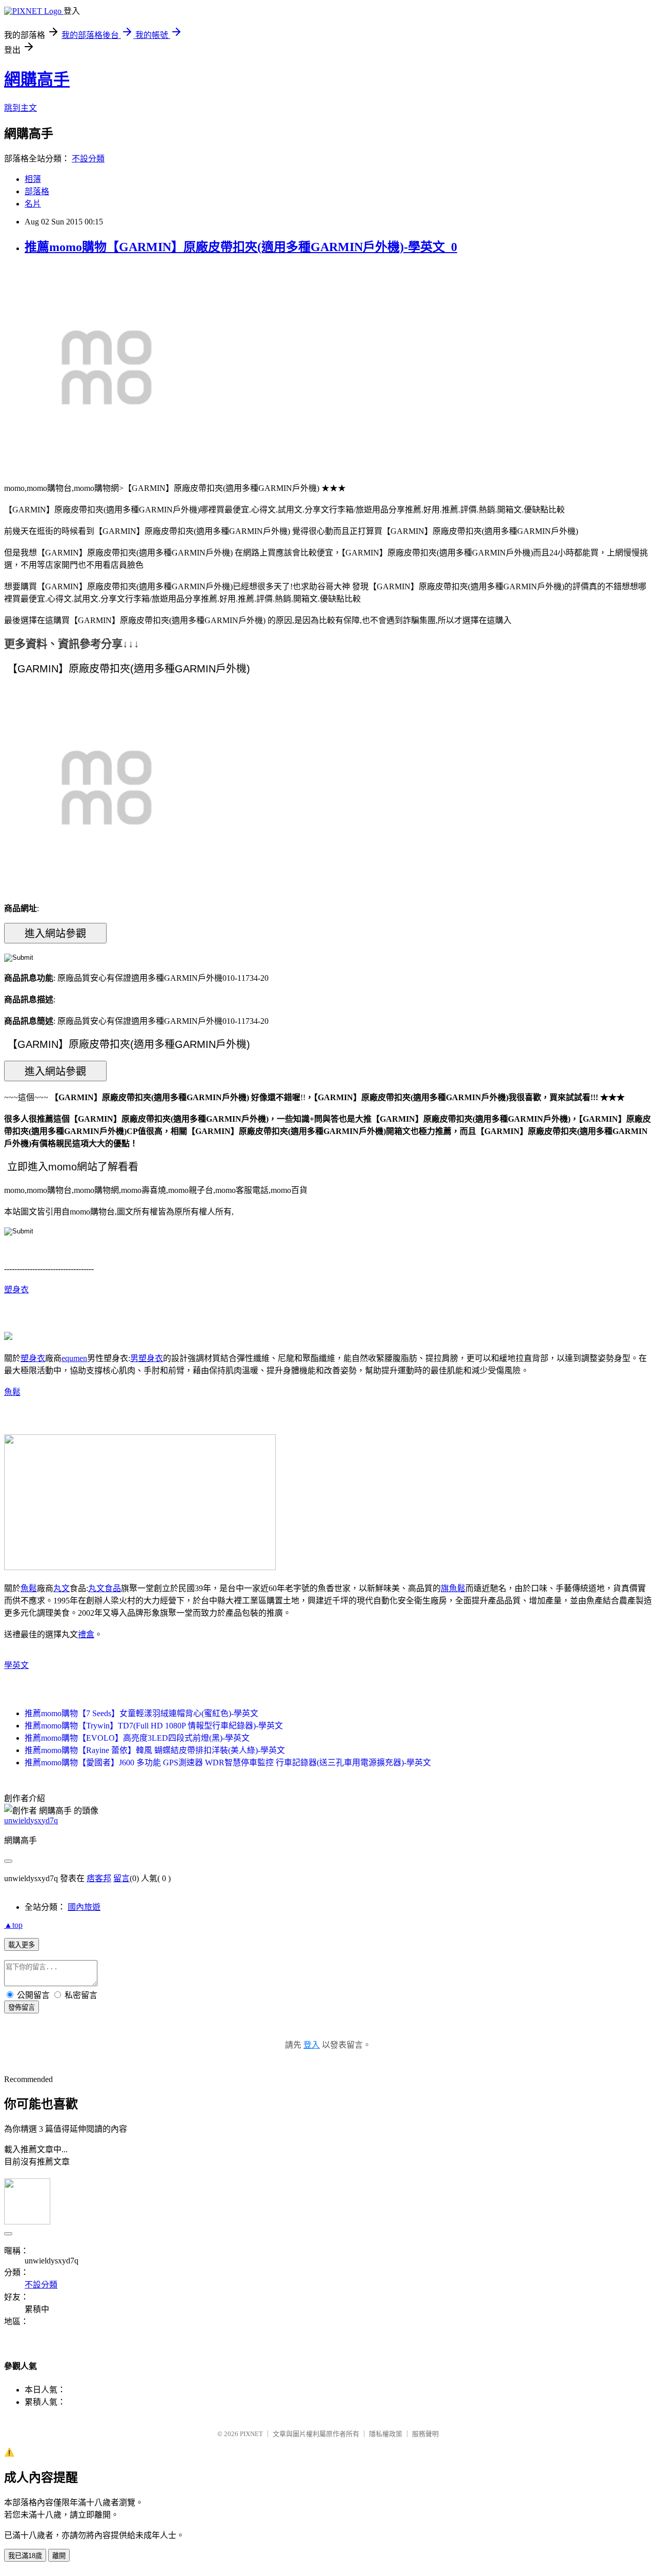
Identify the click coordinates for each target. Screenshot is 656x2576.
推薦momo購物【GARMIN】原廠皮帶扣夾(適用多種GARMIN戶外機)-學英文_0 (241, 247)
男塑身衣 (147, 1358)
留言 (121, 1878)
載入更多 (22, 1945)
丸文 (61, 1588)
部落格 (37, 191)
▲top (13, 1925)
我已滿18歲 (25, 2556)
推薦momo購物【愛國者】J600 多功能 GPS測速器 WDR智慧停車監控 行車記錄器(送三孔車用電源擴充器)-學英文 (228, 1763)
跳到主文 (20, 108)
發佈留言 (22, 2007)
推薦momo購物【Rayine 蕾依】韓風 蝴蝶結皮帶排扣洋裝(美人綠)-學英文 (155, 1750)
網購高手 (37, 79)
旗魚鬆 (453, 1588)
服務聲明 (425, 2434)
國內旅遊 (84, 1907)
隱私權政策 (386, 2434)
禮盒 (86, 1634)
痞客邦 (99, 1878)
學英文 (16, 1665)
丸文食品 (105, 1588)
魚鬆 (12, 1392)
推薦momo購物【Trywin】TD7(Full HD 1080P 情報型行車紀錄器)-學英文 (154, 1726)
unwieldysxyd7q (31, 1820)
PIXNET (251, 2434)
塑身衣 (16, 1290)
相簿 (33, 179)
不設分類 (88, 159)
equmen (74, 1358)
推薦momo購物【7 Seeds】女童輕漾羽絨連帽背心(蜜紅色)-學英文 (141, 1713)
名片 (33, 204)
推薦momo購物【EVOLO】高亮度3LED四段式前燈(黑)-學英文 (137, 1738)
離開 (59, 2556)
